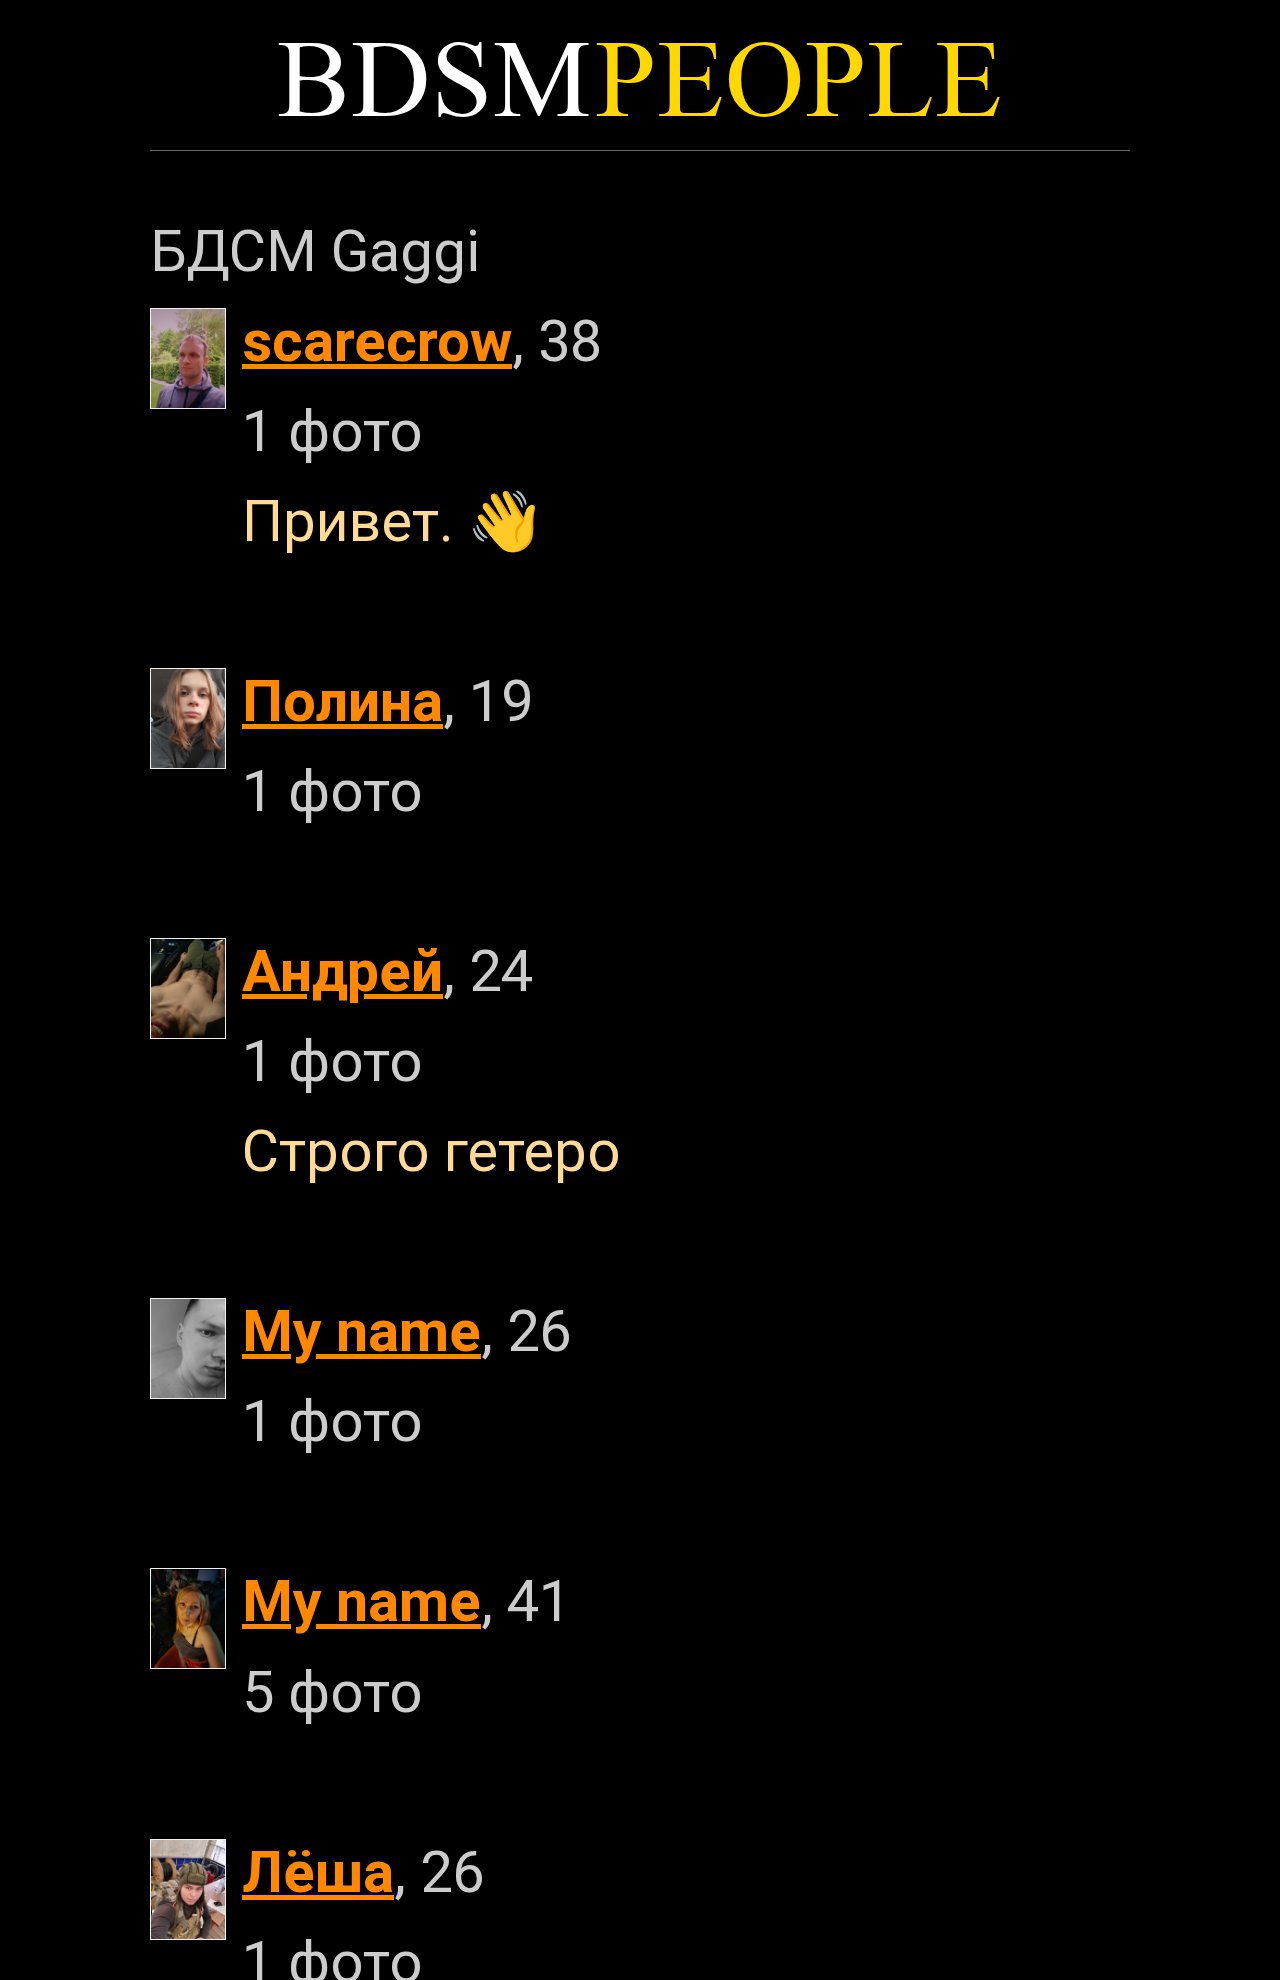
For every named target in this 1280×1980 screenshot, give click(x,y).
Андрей (342, 971)
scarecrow (377, 341)
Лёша (318, 1872)
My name (361, 1331)
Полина (342, 701)
